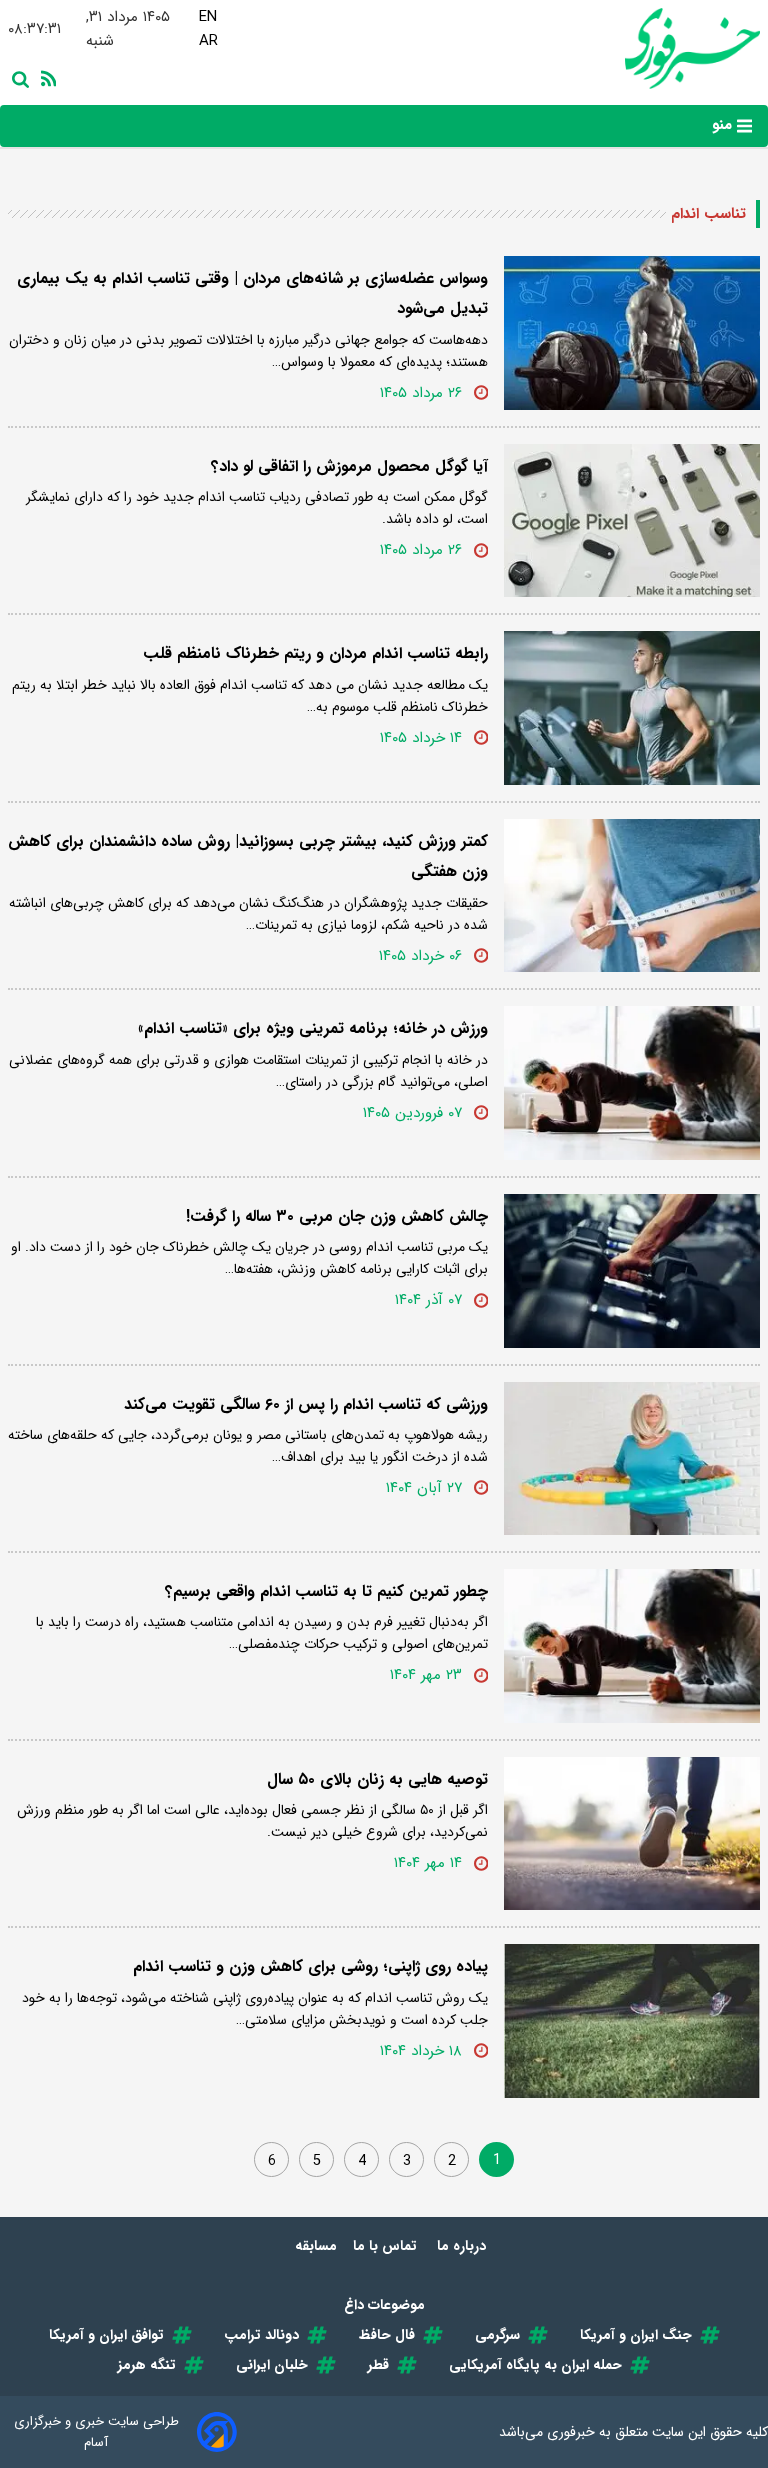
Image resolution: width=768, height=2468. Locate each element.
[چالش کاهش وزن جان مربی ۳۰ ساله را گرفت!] (632, 1271)
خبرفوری (571, 2432)
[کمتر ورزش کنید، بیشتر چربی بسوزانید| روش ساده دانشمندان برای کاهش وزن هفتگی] (632, 896)
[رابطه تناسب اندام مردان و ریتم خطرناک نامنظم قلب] (632, 708)
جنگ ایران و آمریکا (636, 2335)
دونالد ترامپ (261, 2335)
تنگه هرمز (147, 2365)
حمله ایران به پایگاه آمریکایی (535, 2365)
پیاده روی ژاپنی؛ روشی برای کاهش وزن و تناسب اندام (310, 1966)
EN (208, 17)
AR (208, 41)
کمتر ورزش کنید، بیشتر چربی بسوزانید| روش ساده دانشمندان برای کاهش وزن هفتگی (248, 856)
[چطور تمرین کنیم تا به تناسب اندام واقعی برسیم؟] (632, 1646)
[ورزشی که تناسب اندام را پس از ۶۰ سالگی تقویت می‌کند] (632, 1459)
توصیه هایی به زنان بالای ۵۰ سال (377, 1779)
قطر (378, 2365)
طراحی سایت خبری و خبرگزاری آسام (96, 2432)
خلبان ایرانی (272, 2365)
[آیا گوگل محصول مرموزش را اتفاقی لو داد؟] (632, 521)
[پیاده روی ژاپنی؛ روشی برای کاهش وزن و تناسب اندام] (632, 2021)
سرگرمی (497, 2335)
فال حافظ (387, 2335)
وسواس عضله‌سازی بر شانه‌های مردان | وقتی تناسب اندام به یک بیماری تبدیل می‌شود (252, 293)
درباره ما (463, 2246)
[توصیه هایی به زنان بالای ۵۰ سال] (632, 1834)
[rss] (45, 78)
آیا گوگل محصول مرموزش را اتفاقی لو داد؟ (349, 466)
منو (724, 125)
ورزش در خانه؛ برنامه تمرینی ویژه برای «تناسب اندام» (313, 1028)
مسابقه (316, 2246)
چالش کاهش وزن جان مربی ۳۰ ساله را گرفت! (337, 1216)
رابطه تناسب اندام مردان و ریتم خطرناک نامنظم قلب (315, 653)
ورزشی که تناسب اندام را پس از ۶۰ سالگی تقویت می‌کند (306, 1404)
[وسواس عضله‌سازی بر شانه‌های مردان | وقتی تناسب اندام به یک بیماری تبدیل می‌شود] (632, 333)
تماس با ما (387, 2246)
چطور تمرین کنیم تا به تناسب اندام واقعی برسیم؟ (326, 1591)
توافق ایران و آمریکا (106, 2335)
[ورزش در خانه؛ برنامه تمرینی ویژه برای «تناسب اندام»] (632, 1083)
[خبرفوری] (687, 48)
